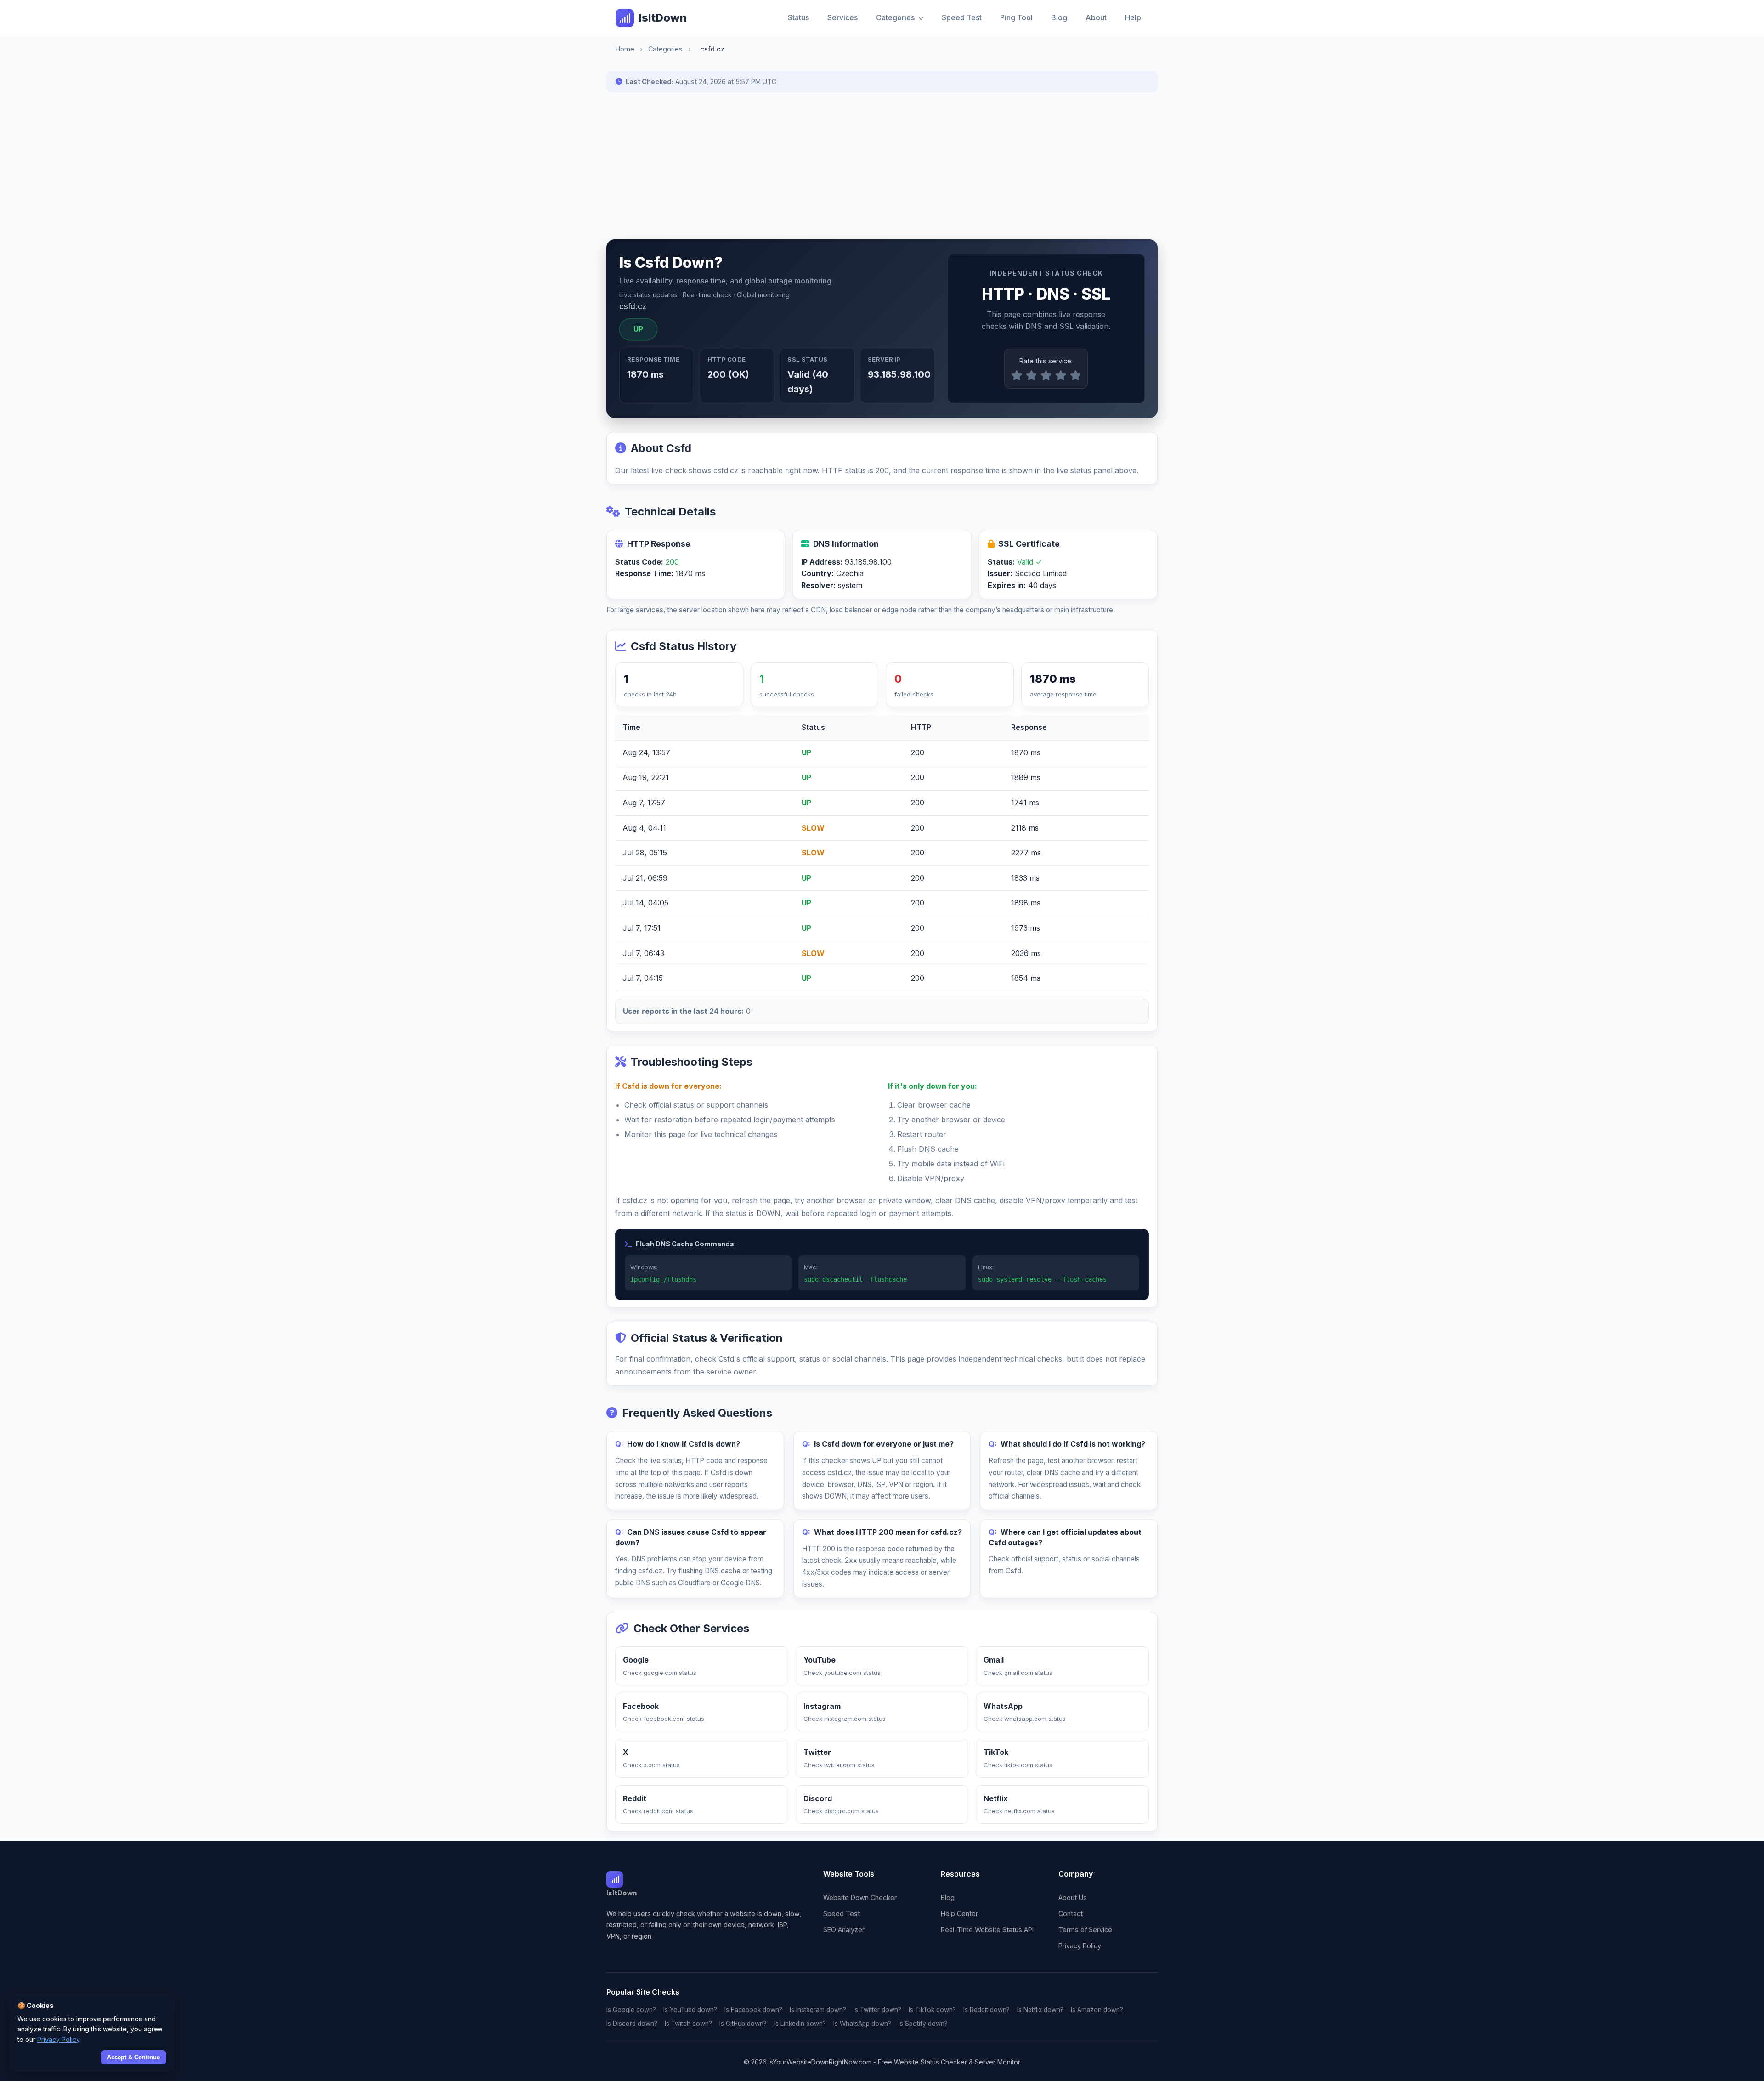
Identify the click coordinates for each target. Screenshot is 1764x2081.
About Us (1073, 1897)
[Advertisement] (882, 166)
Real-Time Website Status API (987, 1930)
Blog (1059, 17)
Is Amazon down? (1097, 2010)
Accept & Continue (133, 2057)
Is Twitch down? (688, 2024)
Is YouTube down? (690, 2010)
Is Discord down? (632, 2024)
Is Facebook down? (753, 2010)
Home (625, 49)
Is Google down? (631, 2010)
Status (798, 17)
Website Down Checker (860, 1897)
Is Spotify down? (923, 2024)
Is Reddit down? (987, 2010)
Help (1133, 17)
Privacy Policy (1080, 1946)
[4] (1061, 376)
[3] (1046, 376)
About (1096, 17)
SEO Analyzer (844, 1930)
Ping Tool (1016, 17)
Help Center (959, 1914)
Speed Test (962, 17)
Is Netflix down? (1040, 2010)
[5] (1075, 376)
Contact (1071, 1914)
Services (842, 17)
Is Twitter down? (877, 2010)
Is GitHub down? (743, 2024)
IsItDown (663, 18)
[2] (1031, 376)
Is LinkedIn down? (800, 2024)
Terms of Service (1085, 1930)
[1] (1017, 376)
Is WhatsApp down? (862, 2024)
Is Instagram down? (818, 2010)
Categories (896, 17)
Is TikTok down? (932, 2010)
